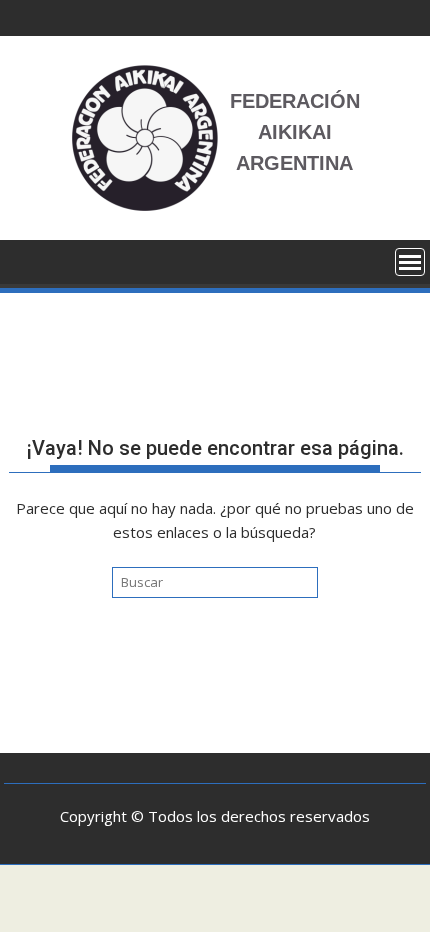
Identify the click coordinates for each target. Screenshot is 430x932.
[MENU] (410, 262)
